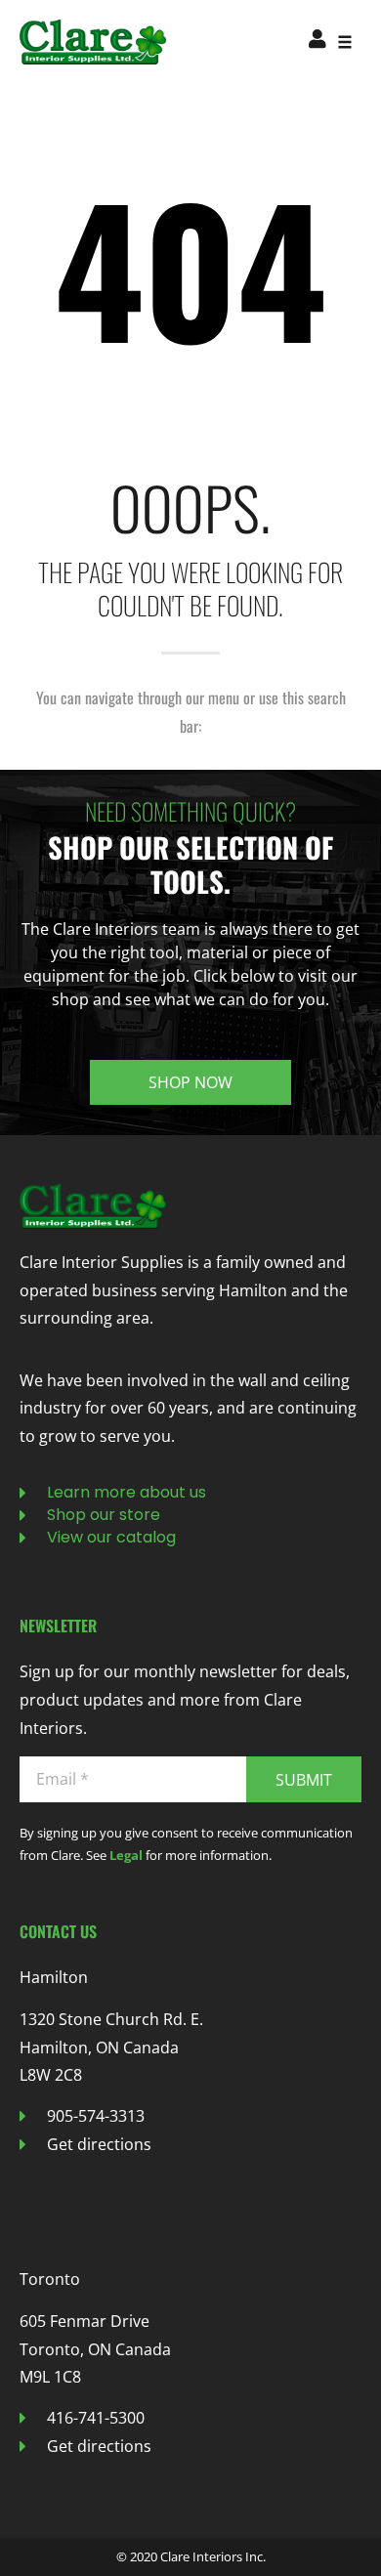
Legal (126, 1855)
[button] (344, 42)
